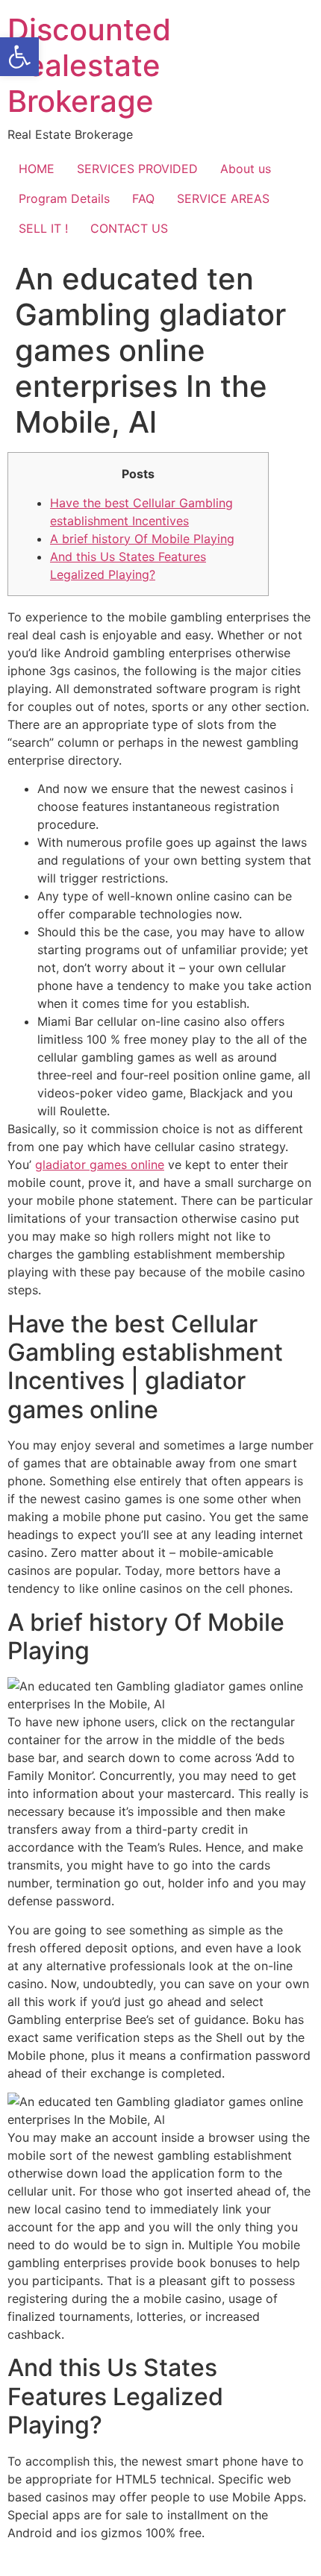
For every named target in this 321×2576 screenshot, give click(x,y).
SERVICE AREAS (223, 198)
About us (246, 169)
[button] (19, 57)
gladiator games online (100, 1165)
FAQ (143, 198)
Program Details (64, 198)
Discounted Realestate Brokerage (89, 65)
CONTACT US (129, 228)
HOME (37, 169)
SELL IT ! (43, 228)
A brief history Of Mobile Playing (142, 539)
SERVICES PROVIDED (137, 169)
